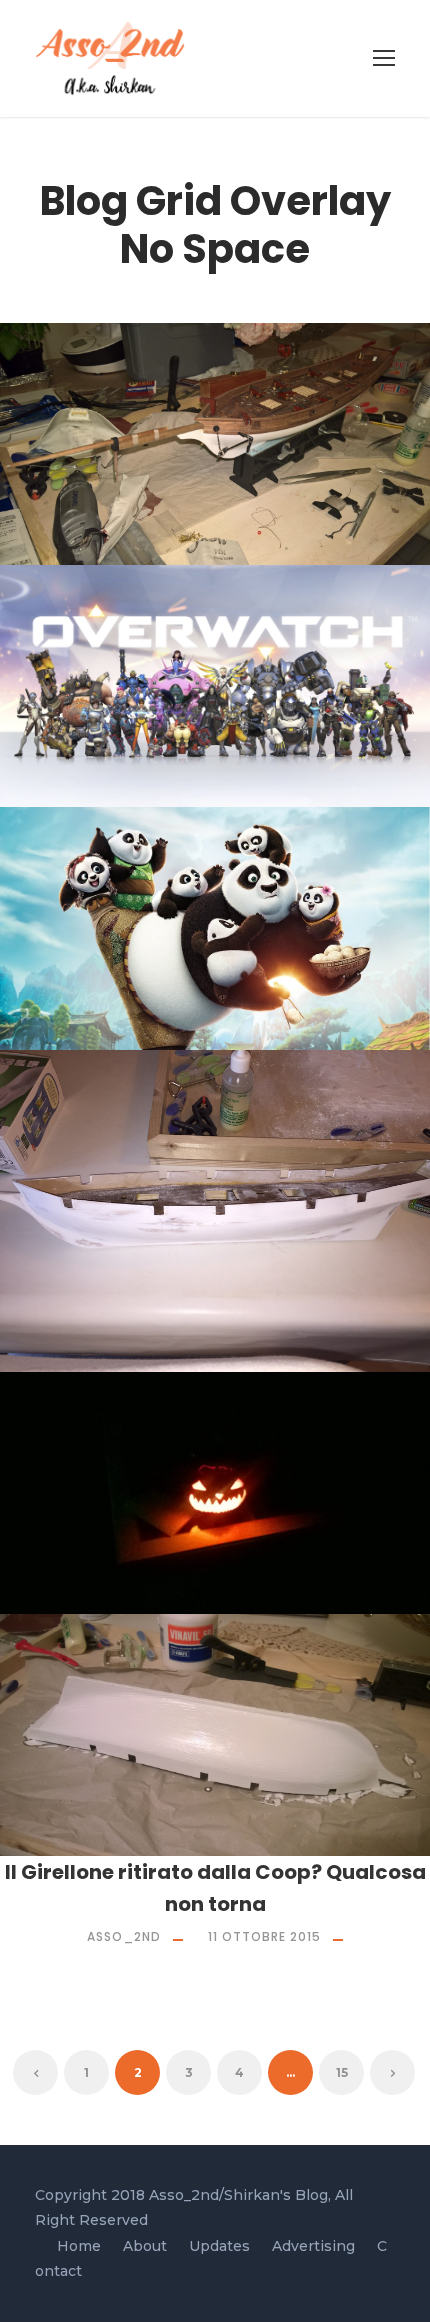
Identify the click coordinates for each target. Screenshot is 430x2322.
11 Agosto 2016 (272, 502)
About (145, 2246)
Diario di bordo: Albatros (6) (223, 470)
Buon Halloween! (223, 1519)
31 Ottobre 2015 (272, 1551)
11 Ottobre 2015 (264, 1936)
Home (79, 2246)
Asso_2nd (134, 502)
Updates (219, 2246)
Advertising (313, 2246)
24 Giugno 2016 (272, 744)
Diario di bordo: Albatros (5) (223, 1277)
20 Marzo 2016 (272, 987)
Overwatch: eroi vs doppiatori (222, 712)
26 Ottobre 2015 (272, 1793)
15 (342, 2072)
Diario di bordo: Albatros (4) (222, 1761)
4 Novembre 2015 (272, 1309)
